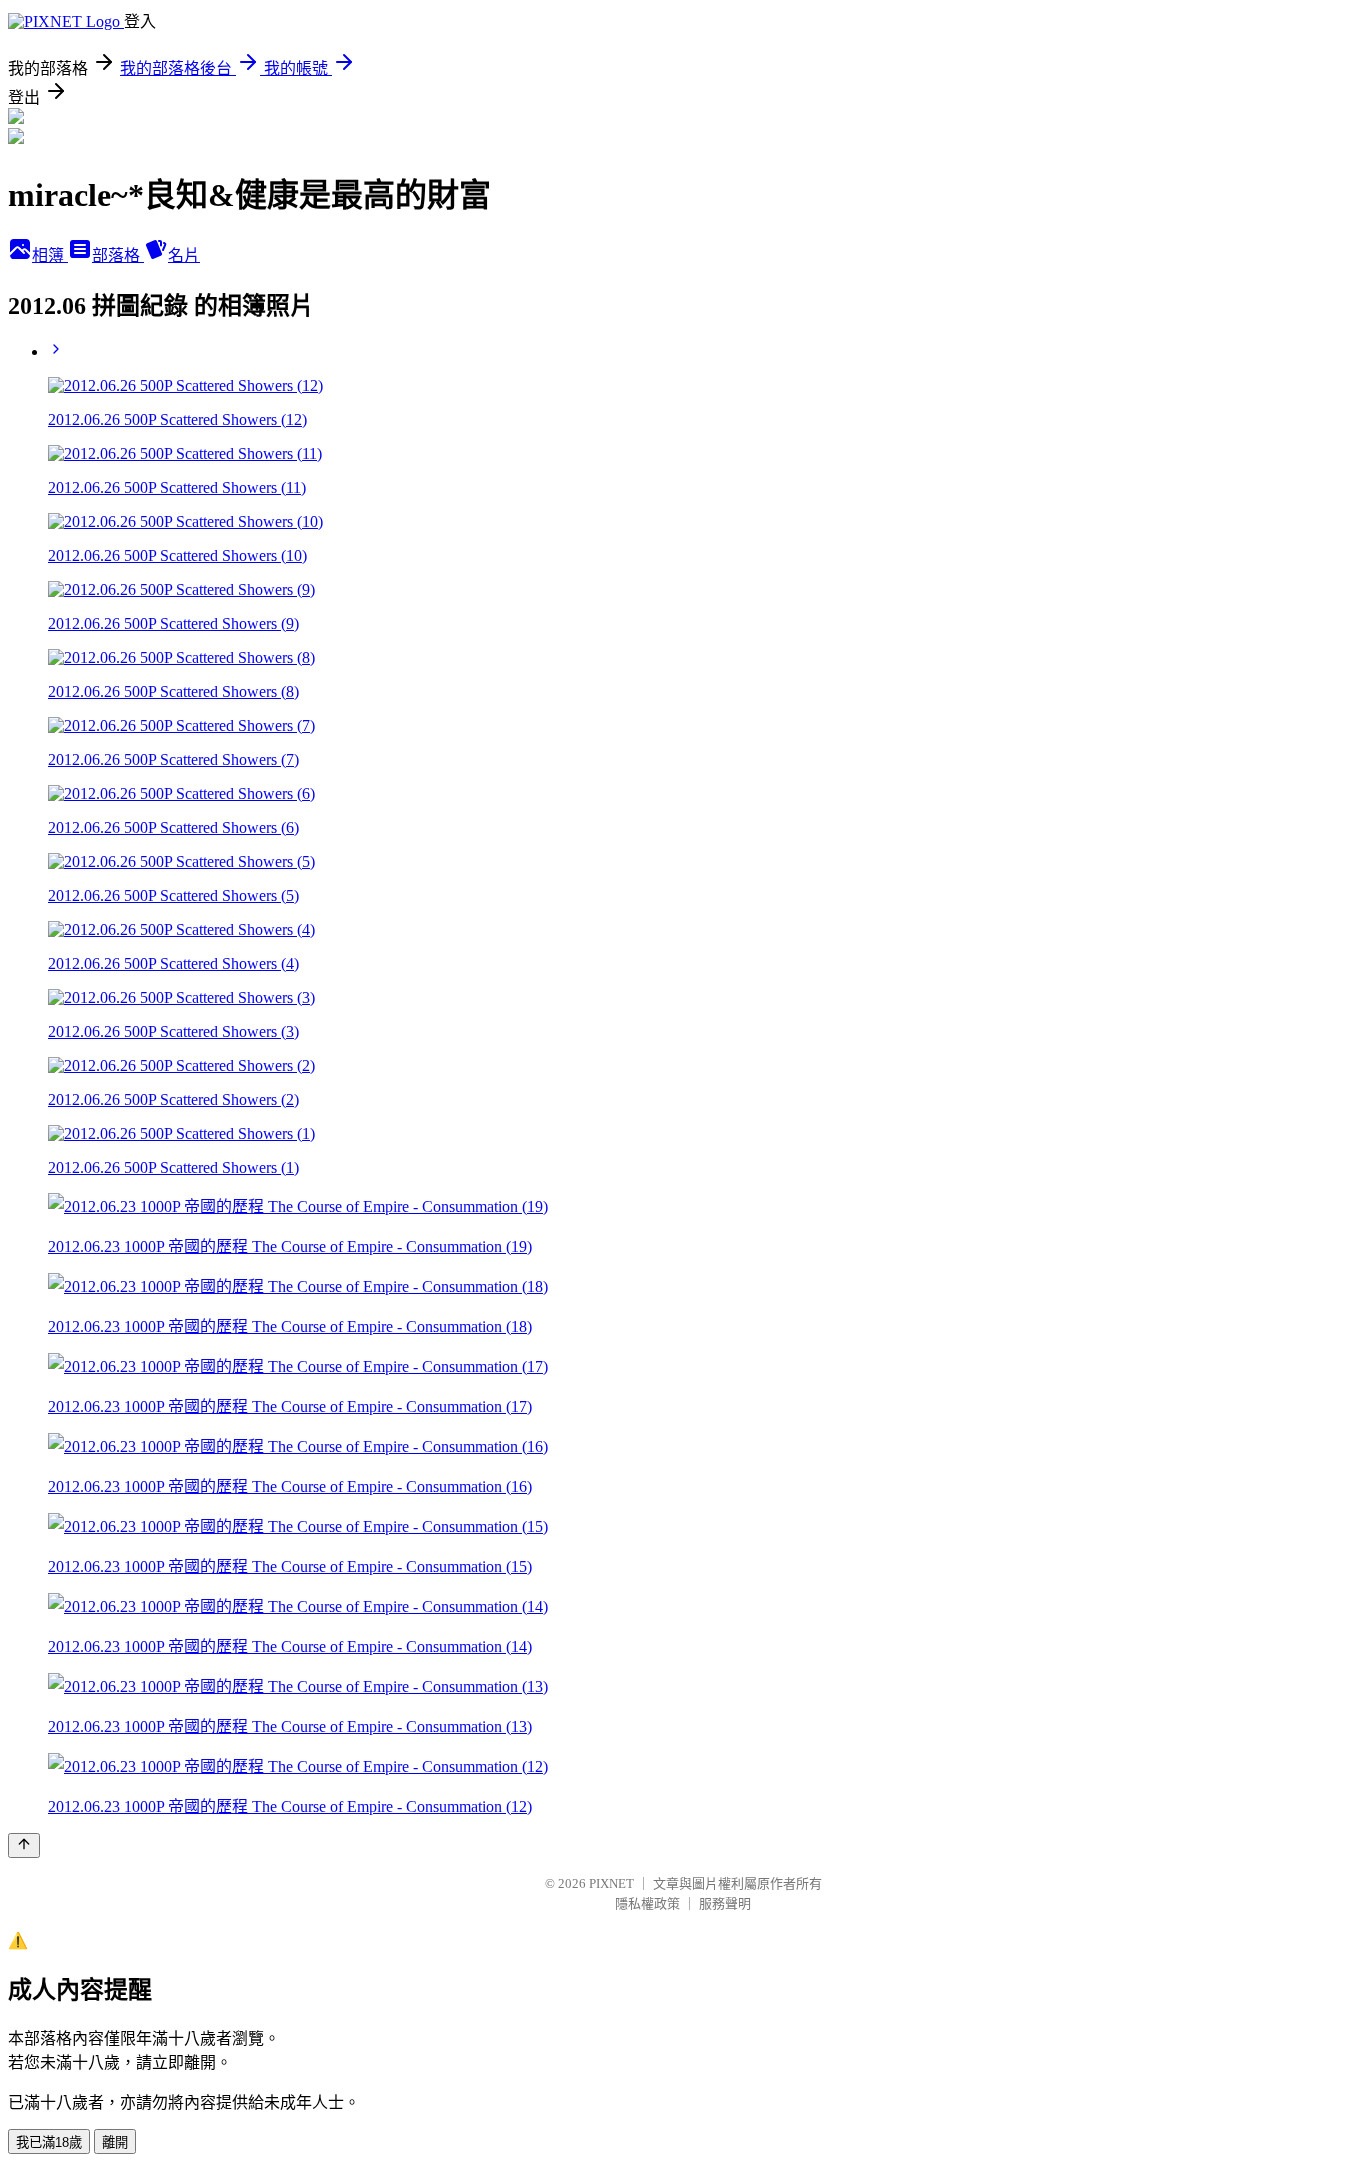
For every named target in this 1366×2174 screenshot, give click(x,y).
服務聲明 (725, 1903)
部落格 (118, 255)
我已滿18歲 (49, 2142)
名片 (184, 255)
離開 (115, 2142)
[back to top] (24, 1845)
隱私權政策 (647, 1903)
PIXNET (611, 1883)
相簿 (50, 255)
